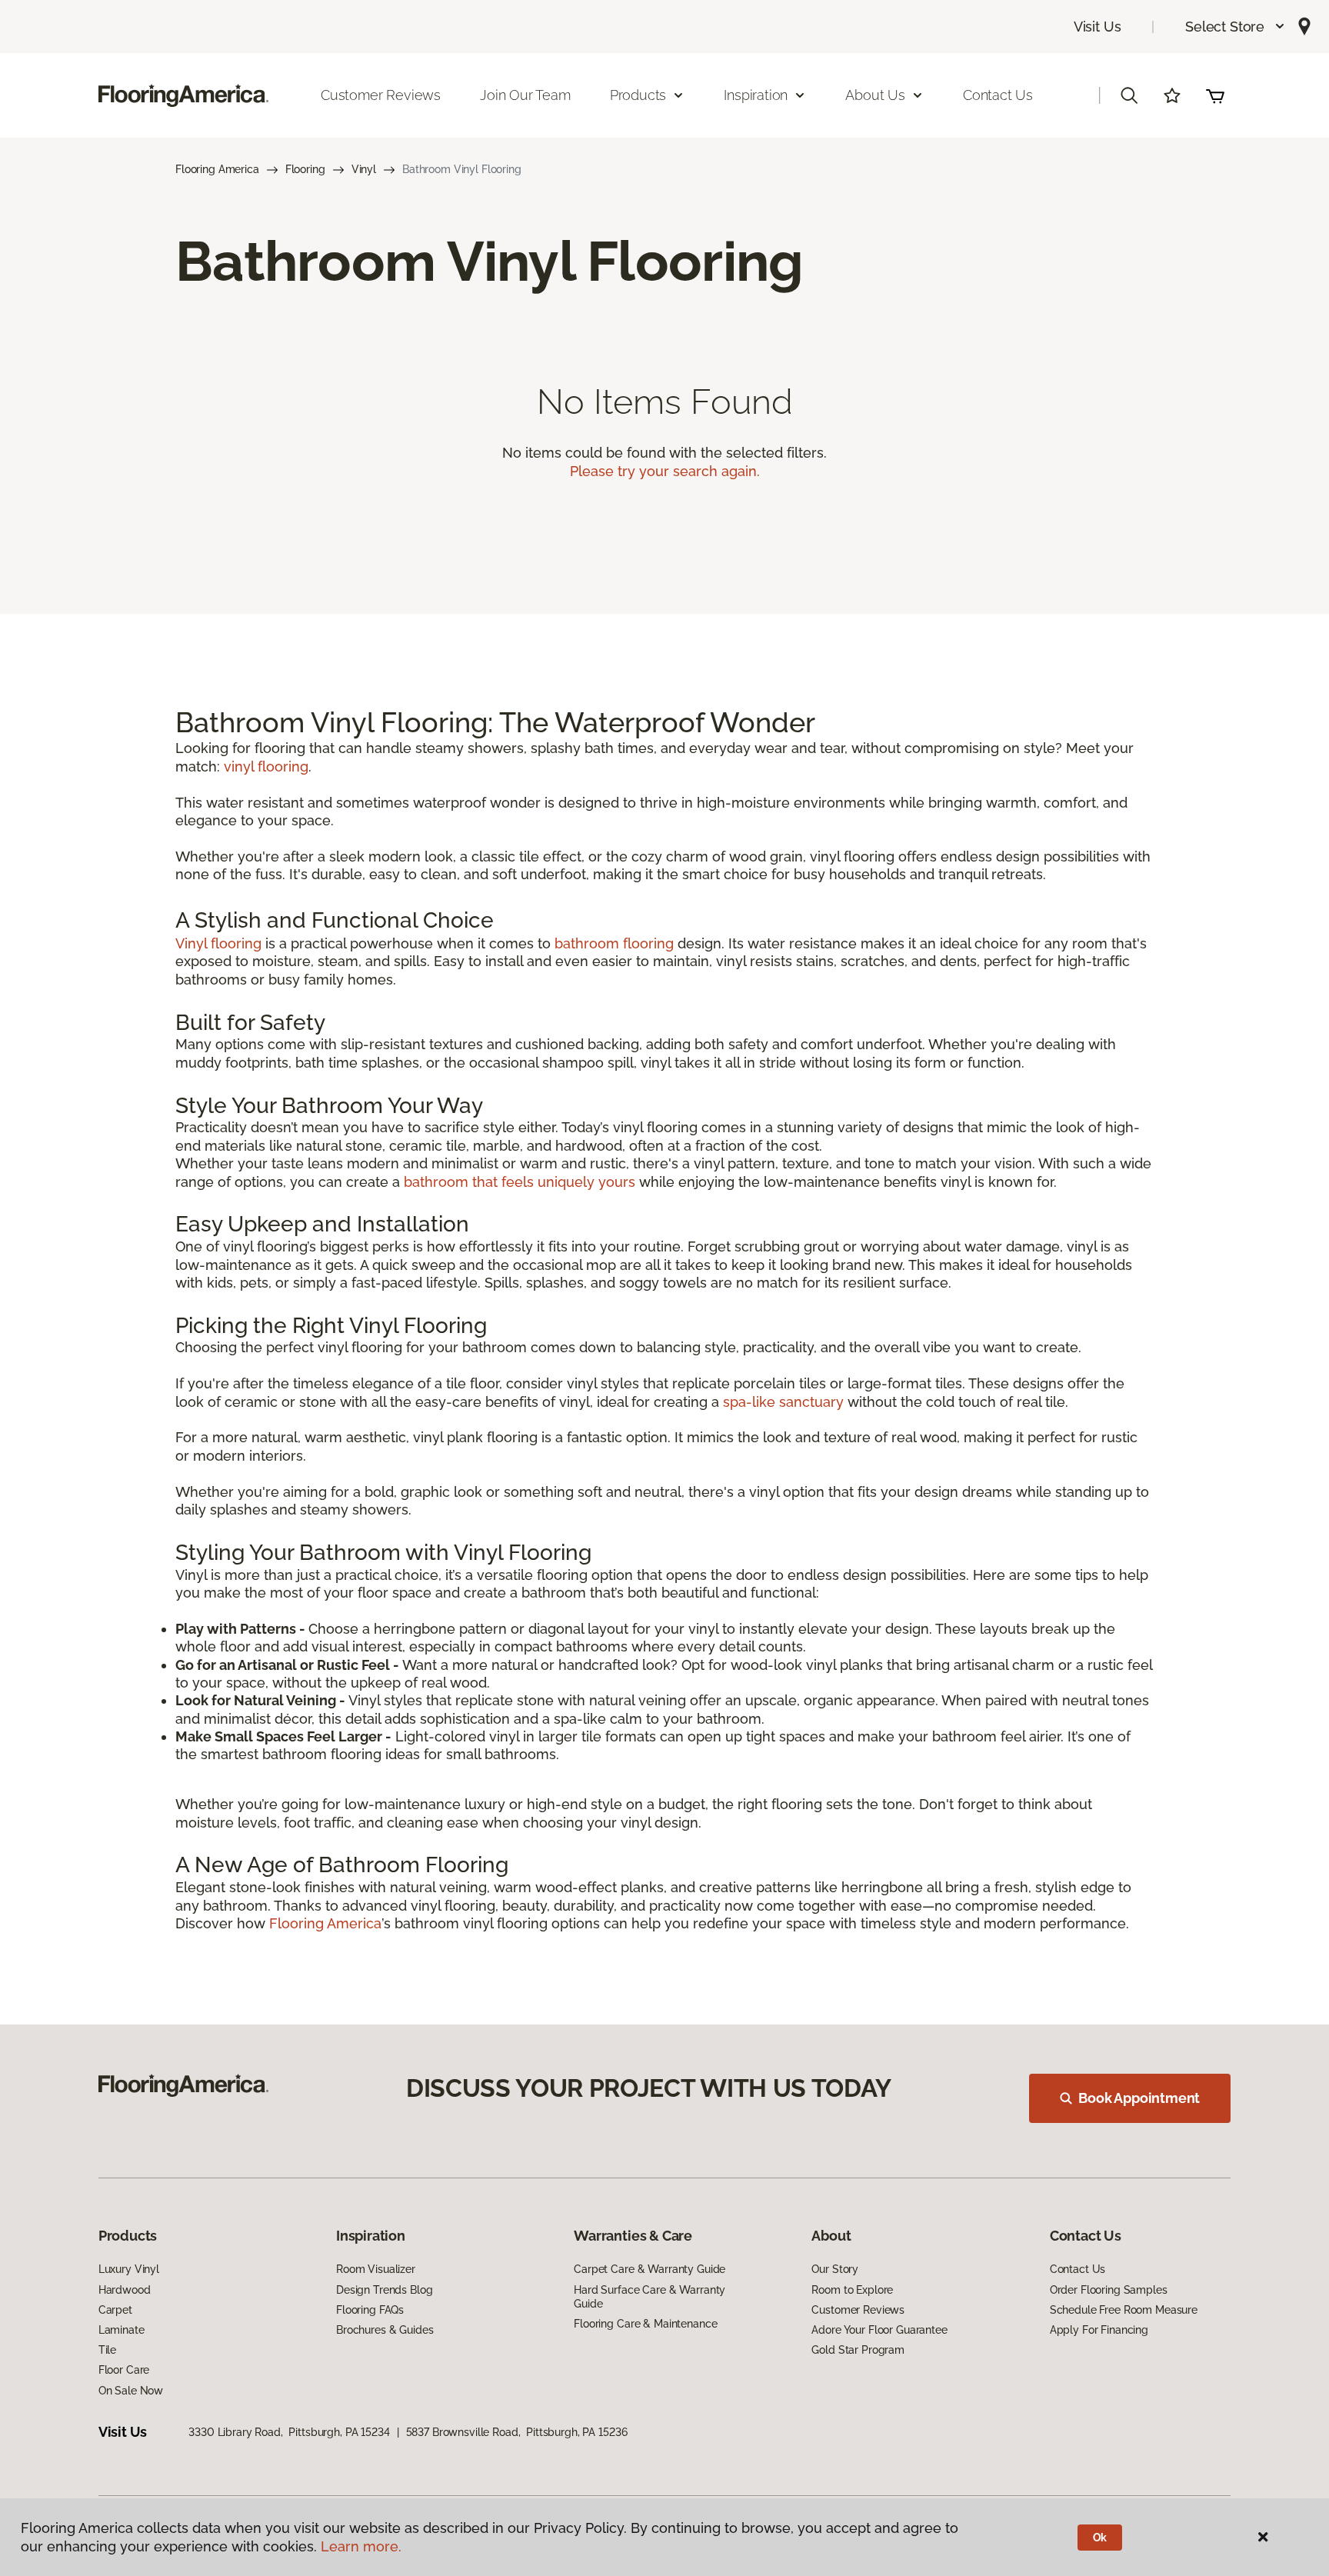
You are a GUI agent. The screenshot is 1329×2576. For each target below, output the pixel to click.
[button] (1236, 27)
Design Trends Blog (384, 2290)
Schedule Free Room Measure (1124, 2310)
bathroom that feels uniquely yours (520, 1182)
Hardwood (125, 2290)
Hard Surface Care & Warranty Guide (650, 2297)
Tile (107, 2350)
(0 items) (1215, 95)
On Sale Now (131, 2391)
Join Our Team (525, 95)
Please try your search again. (665, 471)
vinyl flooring (266, 766)
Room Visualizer (376, 2269)
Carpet (115, 2310)
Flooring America (217, 169)
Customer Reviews (381, 95)
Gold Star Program (858, 2350)
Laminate (122, 2330)
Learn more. (361, 2546)
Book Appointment (1139, 2098)
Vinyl (364, 169)
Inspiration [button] (756, 95)
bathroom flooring (614, 943)
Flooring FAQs (370, 2310)
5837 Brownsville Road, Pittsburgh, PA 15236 (517, 2432)
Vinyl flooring (218, 943)
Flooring (305, 169)
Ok (1100, 2538)
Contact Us (998, 95)
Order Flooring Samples (1109, 2290)
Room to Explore (852, 2290)
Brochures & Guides (385, 2330)
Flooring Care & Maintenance (645, 2324)
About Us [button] (875, 95)
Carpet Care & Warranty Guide (650, 2269)
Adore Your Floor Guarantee (879, 2330)
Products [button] (638, 95)
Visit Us (1098, 27)
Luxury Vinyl (129, 2269)
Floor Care (124, 2370)
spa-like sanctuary (783, 1402)
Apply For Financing (1099, 2330)
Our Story (835, 2269)
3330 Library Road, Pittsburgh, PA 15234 (289, 2432)
